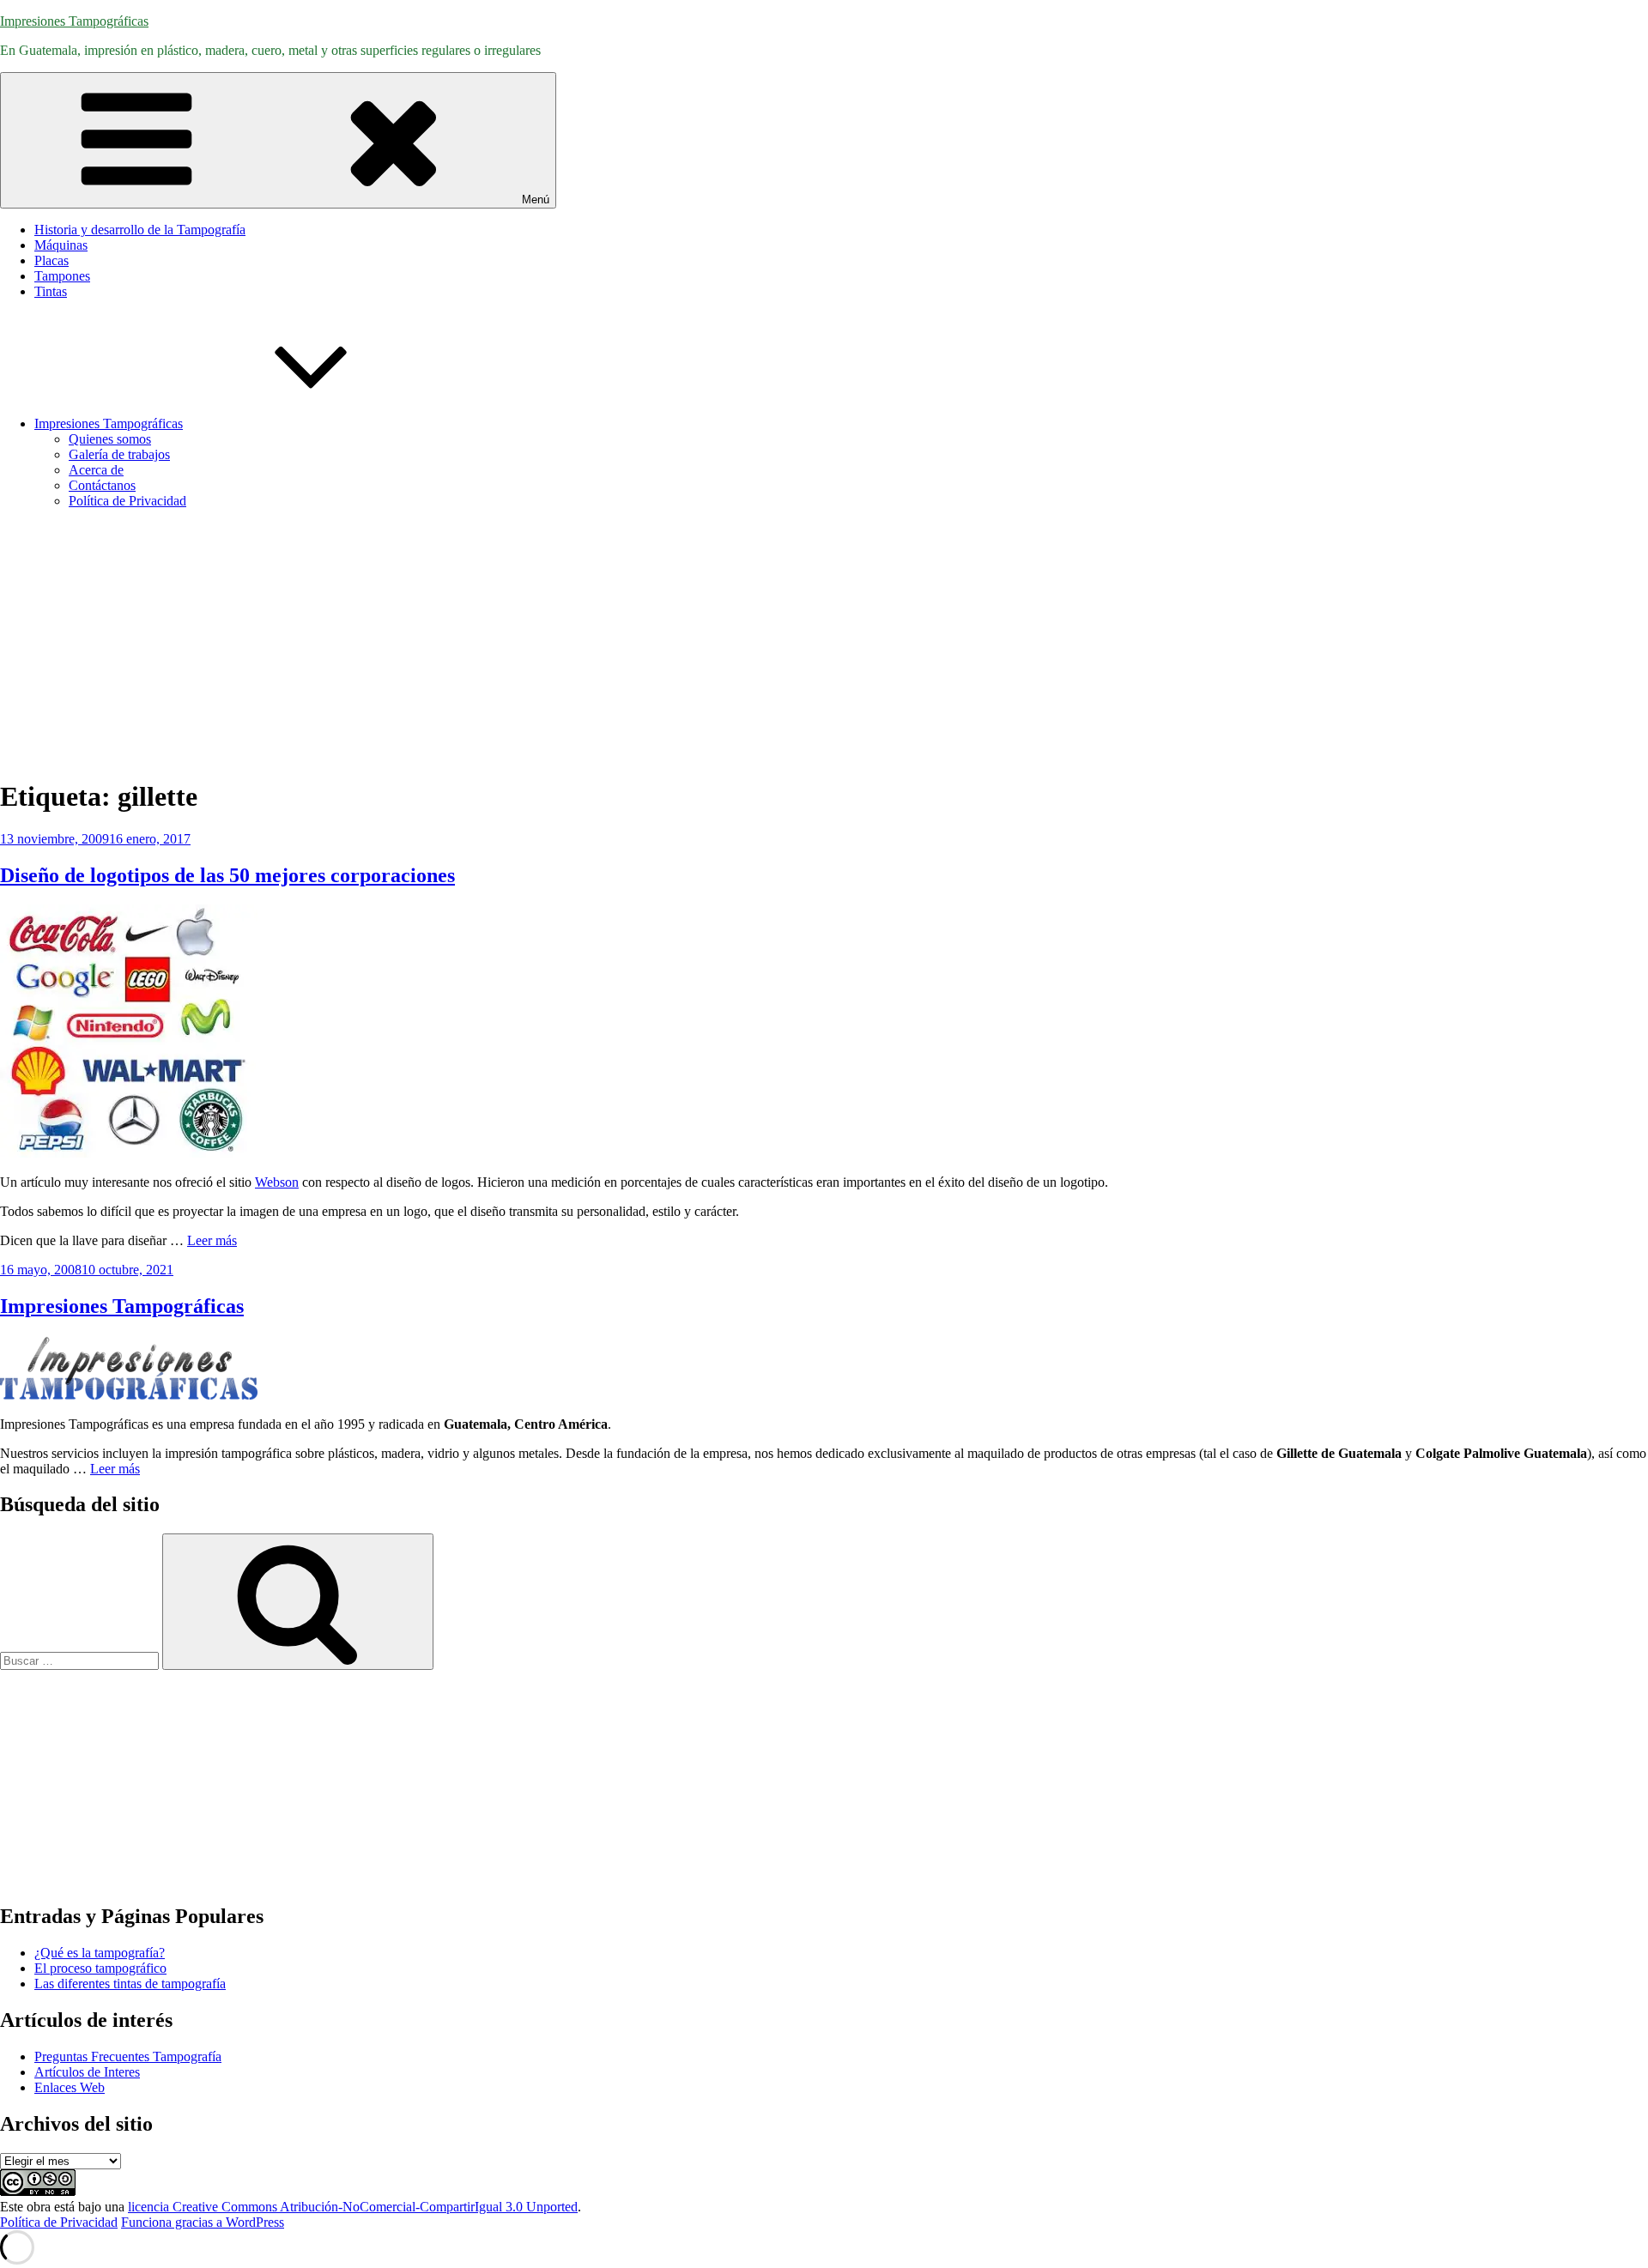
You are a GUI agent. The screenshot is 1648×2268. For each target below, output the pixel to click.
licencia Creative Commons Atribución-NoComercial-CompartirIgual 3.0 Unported (353, 2207)
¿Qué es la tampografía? (100, 1953)
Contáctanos (102, 485)
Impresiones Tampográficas (74, 21)
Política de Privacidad (127, 501)
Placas (51, 260)
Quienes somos (110, 439)
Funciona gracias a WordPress (203, 2222)
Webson (277, 1182)
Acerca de (96, 470)
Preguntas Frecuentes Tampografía (128, 2056)
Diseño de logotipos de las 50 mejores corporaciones (227, 875)
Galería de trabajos (119, 454)
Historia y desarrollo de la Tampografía (140, 230)
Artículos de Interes (87, 2072)
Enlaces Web (70, 2087)
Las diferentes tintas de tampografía (130, 1984)
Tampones (62, 276)
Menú (536, 200)
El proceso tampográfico (100, 1968)
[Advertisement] (824, 643)
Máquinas (61, 245)
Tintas (51, 291)
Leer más (212, 1240)
